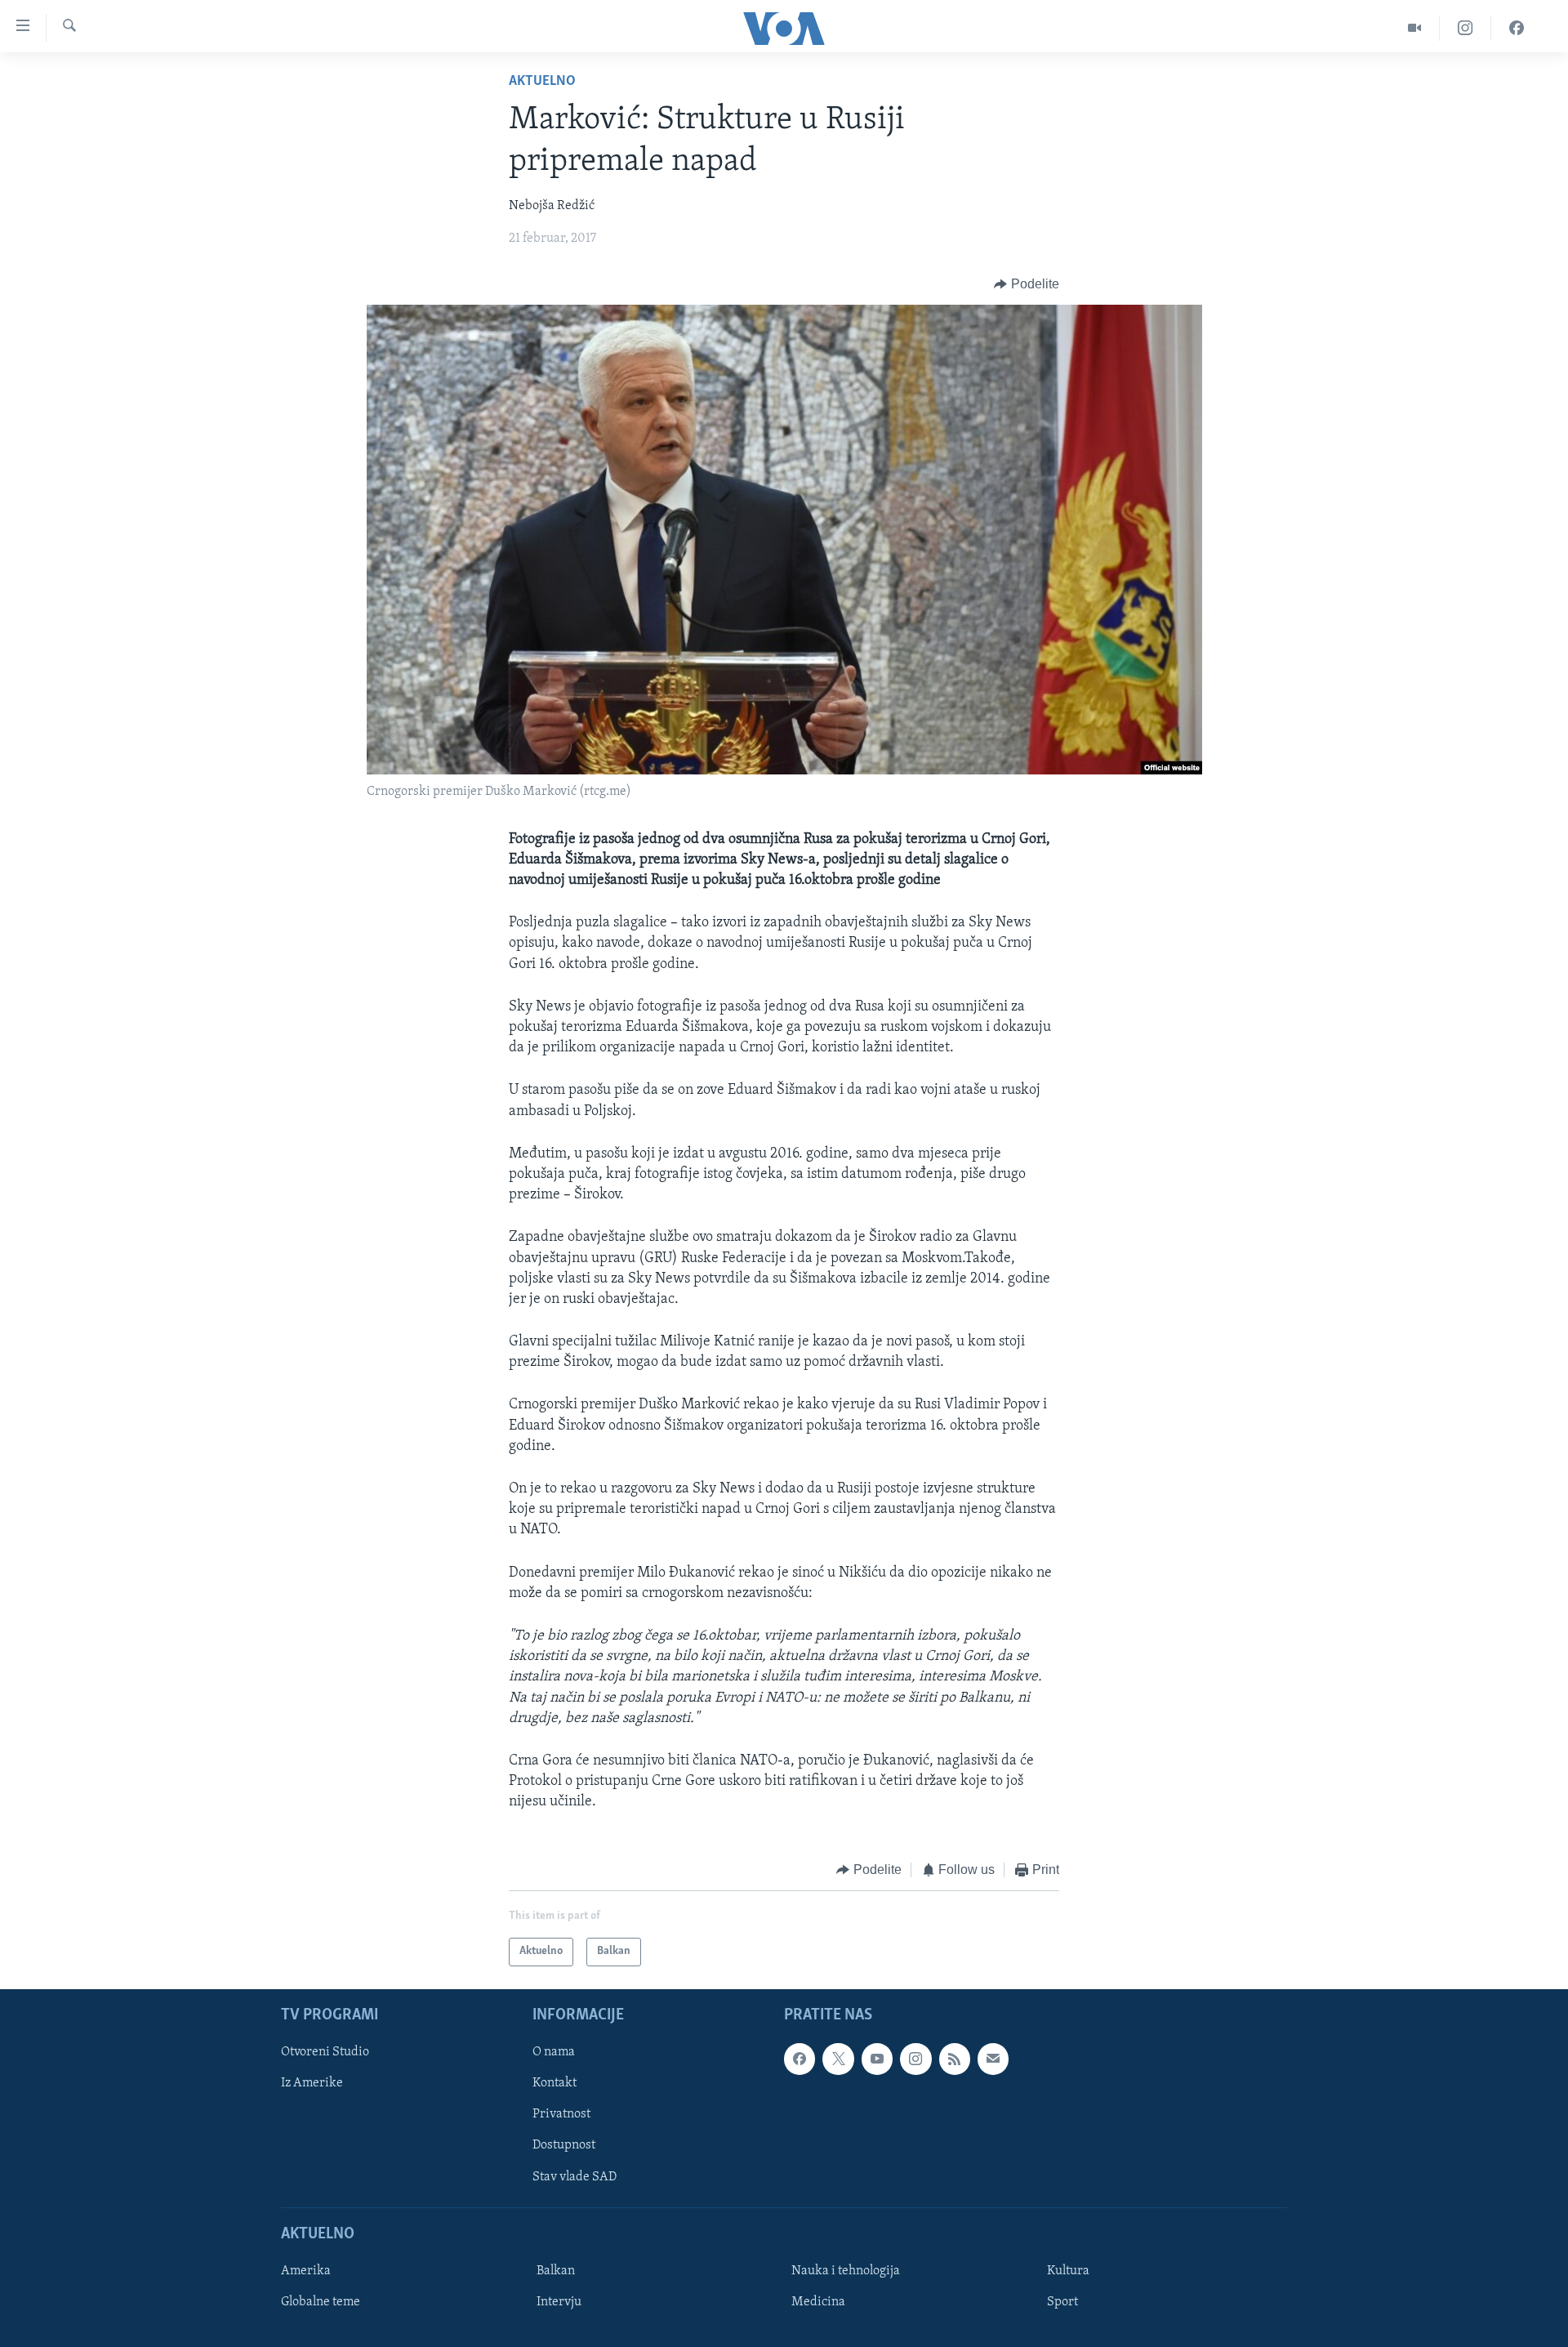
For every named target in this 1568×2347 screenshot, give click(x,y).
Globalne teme (321, 2302)
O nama (554, 2052)
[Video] (1415, 28)
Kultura (1068, 2271)
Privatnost (561, 2114)
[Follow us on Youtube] (877, 2059)
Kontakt (555, 2083)
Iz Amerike (312, 2083)
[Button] (1027, 284)
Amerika (306, 2271)
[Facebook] (1517, 28)
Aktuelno (542, 82)
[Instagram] (1466, 28)
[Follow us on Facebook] (800, 2059)
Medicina (818, 2302)
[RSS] (955, 2059)
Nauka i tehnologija (846, 2271)
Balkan (556, 2271)
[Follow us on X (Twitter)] (838, 2059)
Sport (1062, 2302)
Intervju (559, 2302)
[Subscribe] (993, 2059)
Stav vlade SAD (575, 2176)
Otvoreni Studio (325, 2052)
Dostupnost (564, 2145)
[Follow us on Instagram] (915, 2059)
